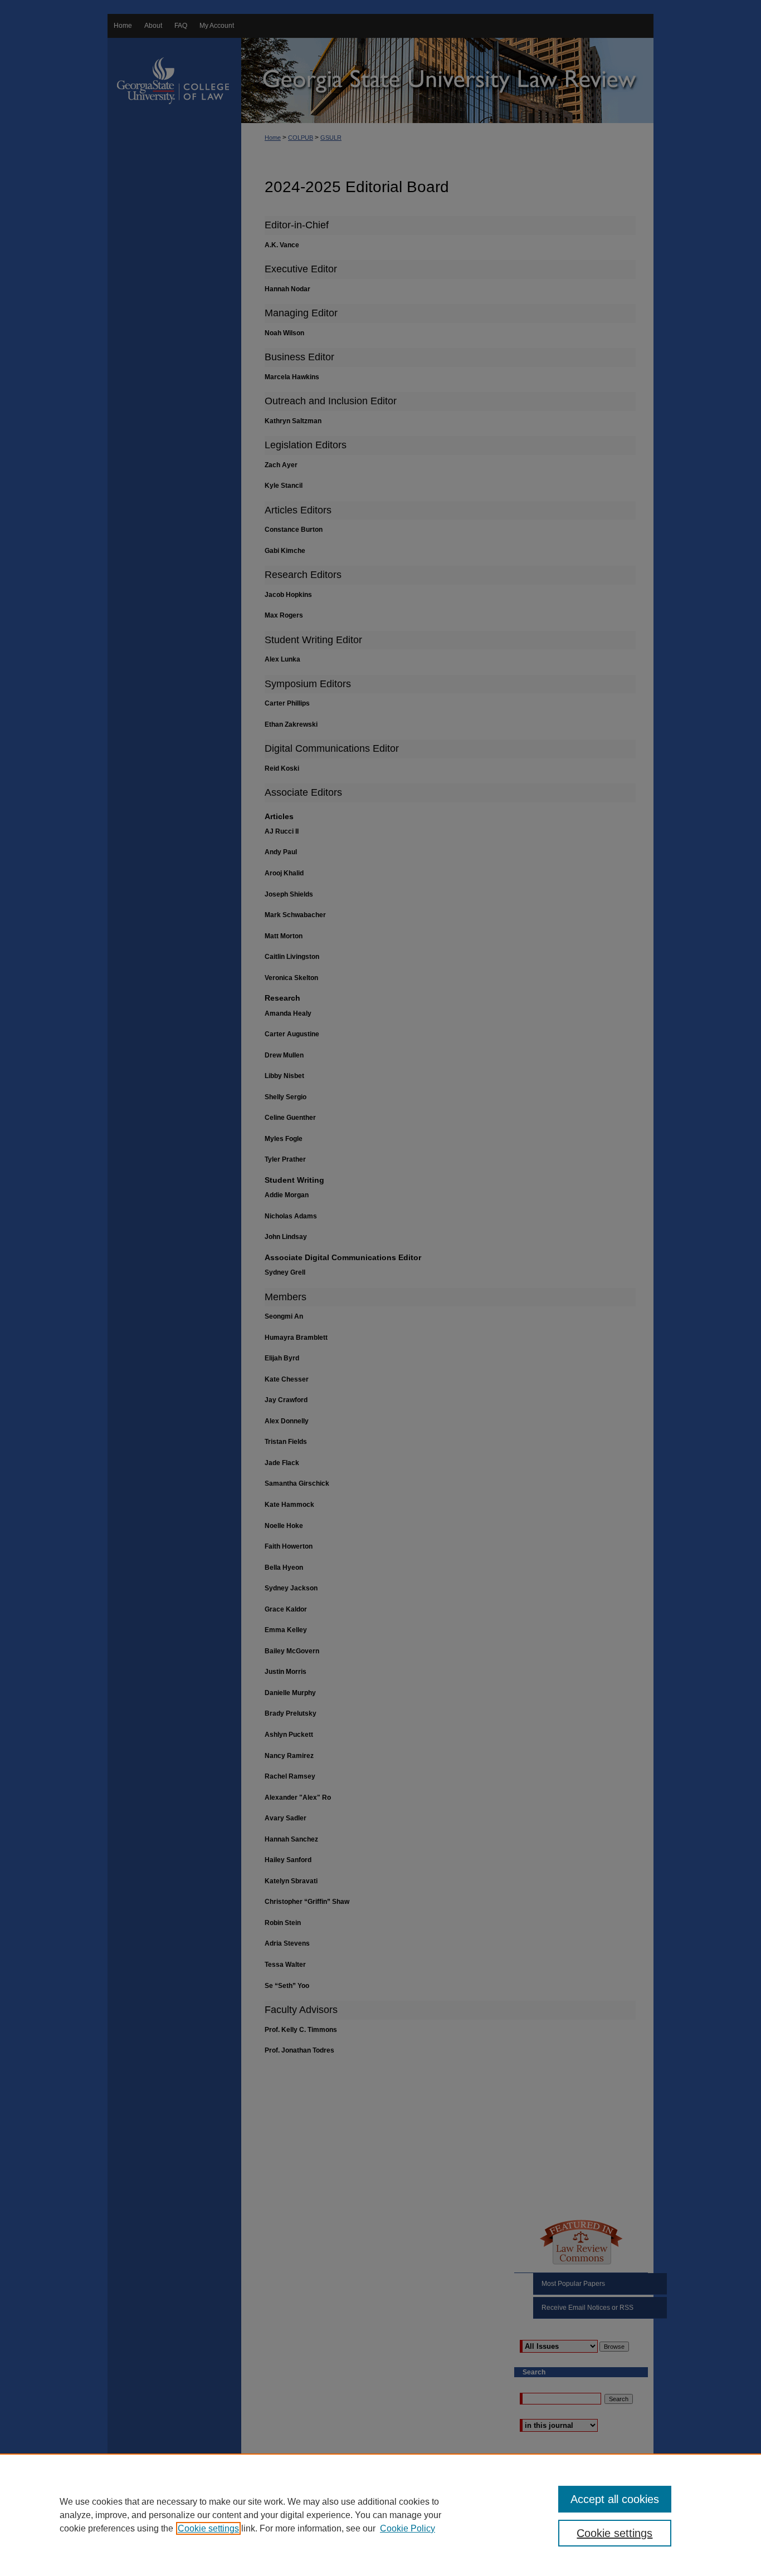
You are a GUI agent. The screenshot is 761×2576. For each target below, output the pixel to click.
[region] (380, 2515)
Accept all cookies (615, 2499)
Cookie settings (208, 2528)
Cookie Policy (408, 2528)
